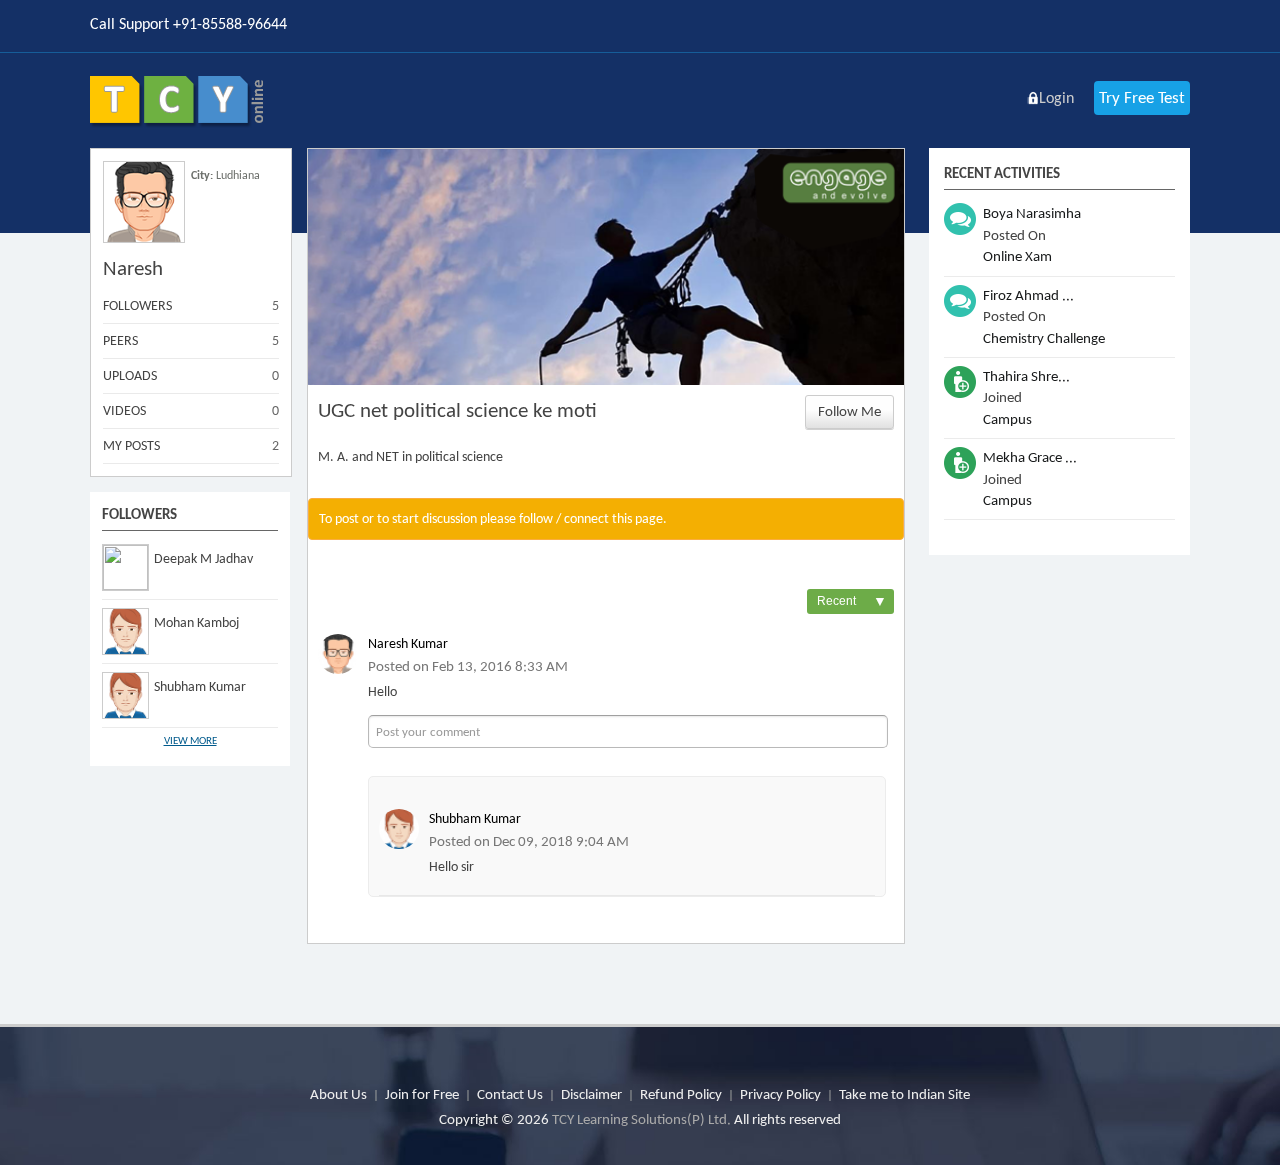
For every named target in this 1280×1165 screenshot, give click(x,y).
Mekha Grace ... (1030, 457)
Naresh (133, 268)
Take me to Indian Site (904, 1094)
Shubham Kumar (200, 686)
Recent (852, 601)
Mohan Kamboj (196, 622)
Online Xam (1017, 256)
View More (190, 740)
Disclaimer (591, 1094)
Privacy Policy (780, 1094)
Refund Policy (681, 1094)
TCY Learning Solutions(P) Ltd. (641, 1119)
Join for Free (422, 1094)
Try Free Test (1142, 97)
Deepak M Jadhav (203, 558)
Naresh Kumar (408, 643)
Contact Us (510, 1094)
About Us (338, 1094)
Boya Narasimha (1032, 213)
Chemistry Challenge (1044, 338)
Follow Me (849, 411)
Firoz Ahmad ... (1028, 295)
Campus (1007, 419)
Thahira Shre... (1026, 376)
